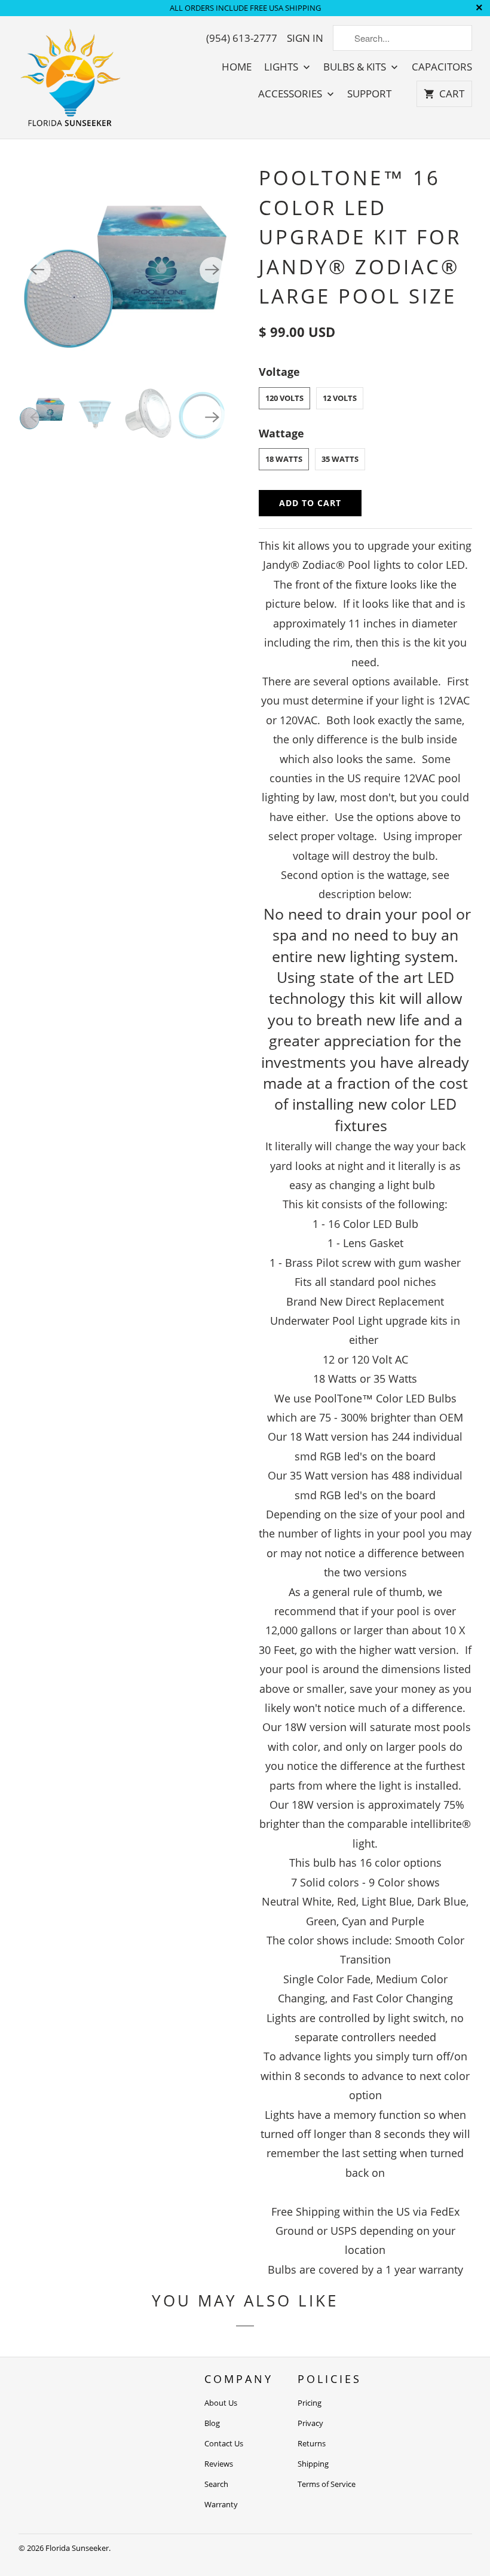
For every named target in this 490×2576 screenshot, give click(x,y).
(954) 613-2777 (242, 38)
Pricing (310, 2403)
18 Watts (284, 459)
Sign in (305, 38)
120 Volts (284, 398)
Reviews (219, 2464)
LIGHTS (282, 67)
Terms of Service (327, 2484)
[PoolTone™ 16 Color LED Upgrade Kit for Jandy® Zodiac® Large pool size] (125, 270)
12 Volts (340, 398)
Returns (312, 2443)
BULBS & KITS (356, 67)
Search (216, 2484)
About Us (221, 2403)
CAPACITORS (442, 67)
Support (369, 94)
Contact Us (224, 2443)
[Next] (213, 270)
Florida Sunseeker (77, 2548)
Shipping (313, 2464)
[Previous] (38, 270)
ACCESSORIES (291, 94)
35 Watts (340, 459)
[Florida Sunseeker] (71, 77)
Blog (212, 2423)
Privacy (310, 2423)
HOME (237, 67)
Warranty (221, 2504)
